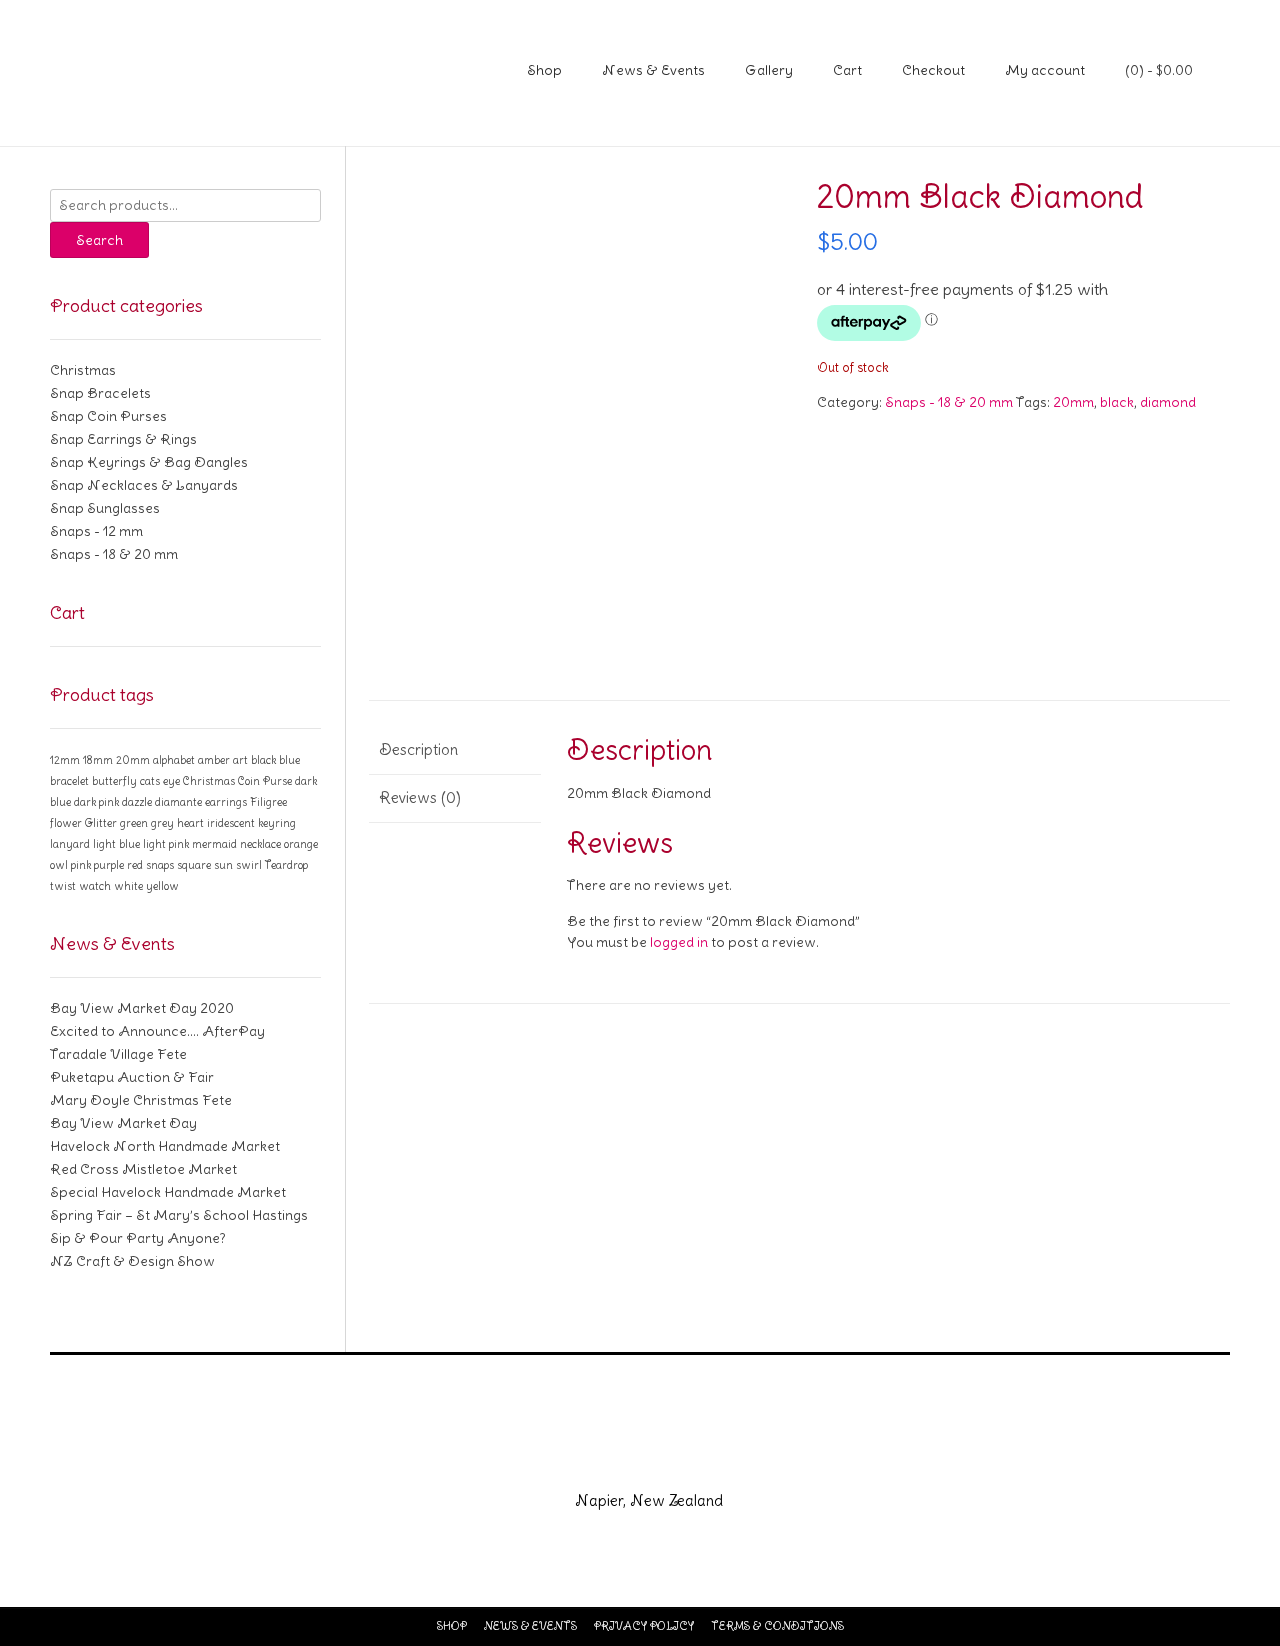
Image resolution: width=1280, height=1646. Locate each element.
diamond (1168, 402)
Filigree (268, 802)
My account (1045, 70)
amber (214, 760)
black (1117, 402)
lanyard (70, 844)
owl (59, 865)
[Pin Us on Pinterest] (712, 1458)
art (240, 760)
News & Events (653, 70)
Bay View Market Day (123, 1123)
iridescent (231, 823)
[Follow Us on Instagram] (664, 1458)
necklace (260, 844)
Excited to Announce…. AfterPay (157, 1031)
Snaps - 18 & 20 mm (949, 402)
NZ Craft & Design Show (132, 1261)
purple (109, 865)
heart (190, 823)
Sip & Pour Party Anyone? (138, 1238)
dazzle (137, 802)
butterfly (114, 781)
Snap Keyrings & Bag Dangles (149, 462)
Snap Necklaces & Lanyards (144, 485)
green (134, 823)
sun (223, 865)
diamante (178, 802)
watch (95, 886)
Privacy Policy (644, 1626)
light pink (166, 844)
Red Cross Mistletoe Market (143, 1169)
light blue (116, 844)
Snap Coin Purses (108, 416)
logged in (679, 942)
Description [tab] (418, 749)
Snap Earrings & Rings (123, 439)
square (194, 865)
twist (63, 886)
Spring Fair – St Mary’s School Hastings (179, 1215)
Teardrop (286, 865)
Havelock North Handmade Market (165, 1146)
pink (81, 865)
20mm (1073, 402)
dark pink (96, 802)
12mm (65, 760)
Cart (847, 70)
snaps (160, 865)
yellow (162, 886)
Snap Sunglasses (105, 508)
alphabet (174, 760)
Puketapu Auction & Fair (132, 1077)
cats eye (160, 781)
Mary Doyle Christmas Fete (141, 1100)
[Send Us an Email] (568, 1458)
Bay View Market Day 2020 (142, 1008)
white (128, 886)
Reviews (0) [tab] (420, 797)
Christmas (83, 370)
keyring (277, 823)
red (135, 865)
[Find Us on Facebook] (616, 1458)
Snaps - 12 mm (96, 531)
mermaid (214, 844)
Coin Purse (265, 781)
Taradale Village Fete (118, 1054)
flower (66, 823)
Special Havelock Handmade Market (168, 1192)
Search (99, 240)
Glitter (101, 823)
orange (301, 844)
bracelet (69, 781)
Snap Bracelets (100, 393)
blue (289, 760)
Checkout (933, 70)
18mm (98, 760)
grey (162, 823)
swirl (249, 865)
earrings (226, 802)
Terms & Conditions (777, 1626)
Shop (544, 70)
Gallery (769, 70)
